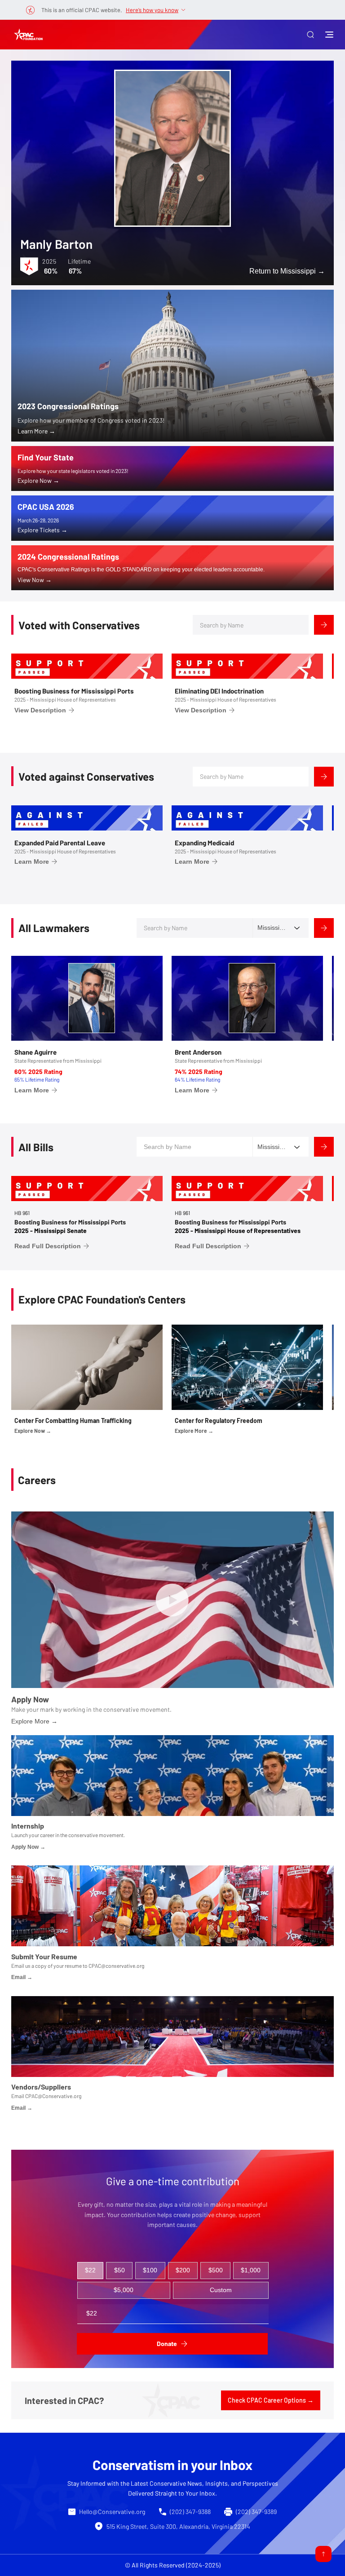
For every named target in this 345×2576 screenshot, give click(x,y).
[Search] (324, 625)
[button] (310, 35)
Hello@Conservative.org (112, 2512)
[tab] (91, 2271)
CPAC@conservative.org (116, 1966)
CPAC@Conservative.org (53, 2096)
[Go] (323, 2554)
